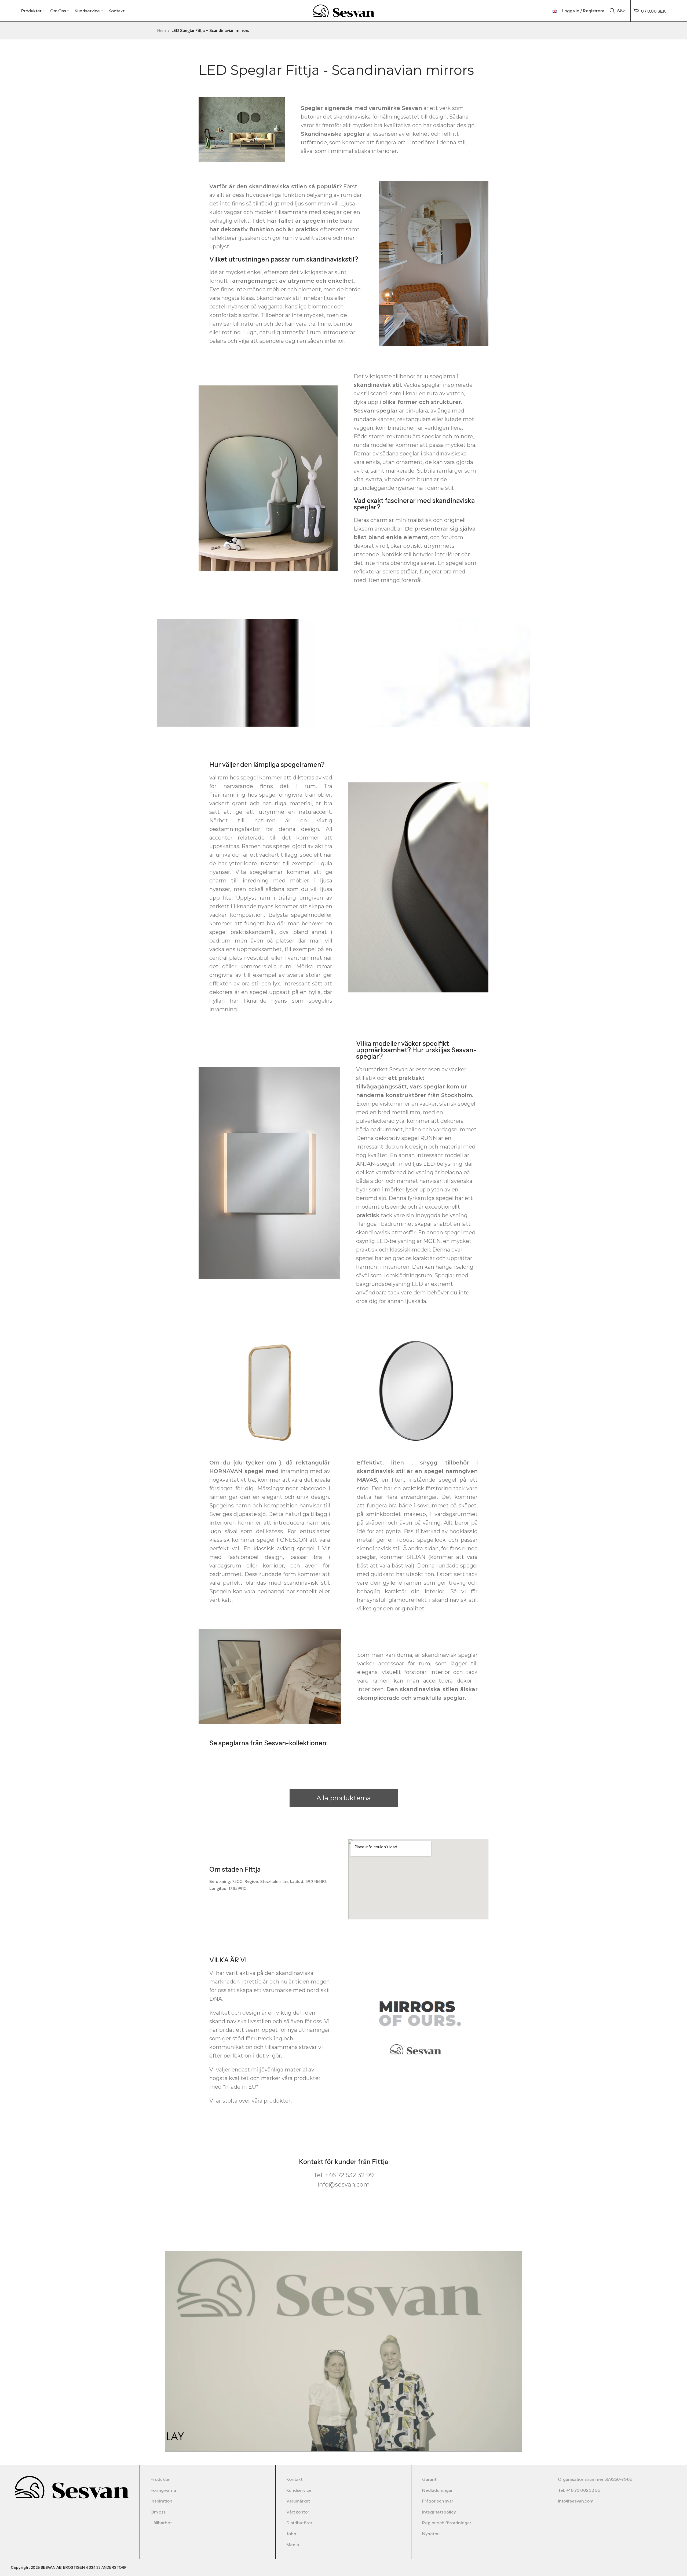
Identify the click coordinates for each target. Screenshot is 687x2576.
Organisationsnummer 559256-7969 (595, 2479)
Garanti (430, 2479)
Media (293, 2545)
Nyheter (430, 2534)
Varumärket (298, 2501)
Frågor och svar (438, 2501)
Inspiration (161, 2501)
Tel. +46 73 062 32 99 (579, 2490)
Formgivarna (163, 2490)
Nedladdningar (437, 2490)
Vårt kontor (298, 2512)
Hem (161, 30)
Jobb (291, 2534)
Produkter (161, 2479)
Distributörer (299, 2523)
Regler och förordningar (447, 2523)
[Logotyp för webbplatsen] (344, 10)
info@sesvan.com (576, 2501)
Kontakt (294, 2479)
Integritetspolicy (439, 2512)
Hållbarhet (161, 2523)
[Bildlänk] (72, 2487)
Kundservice (299, 2490)
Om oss (158, 2512)
